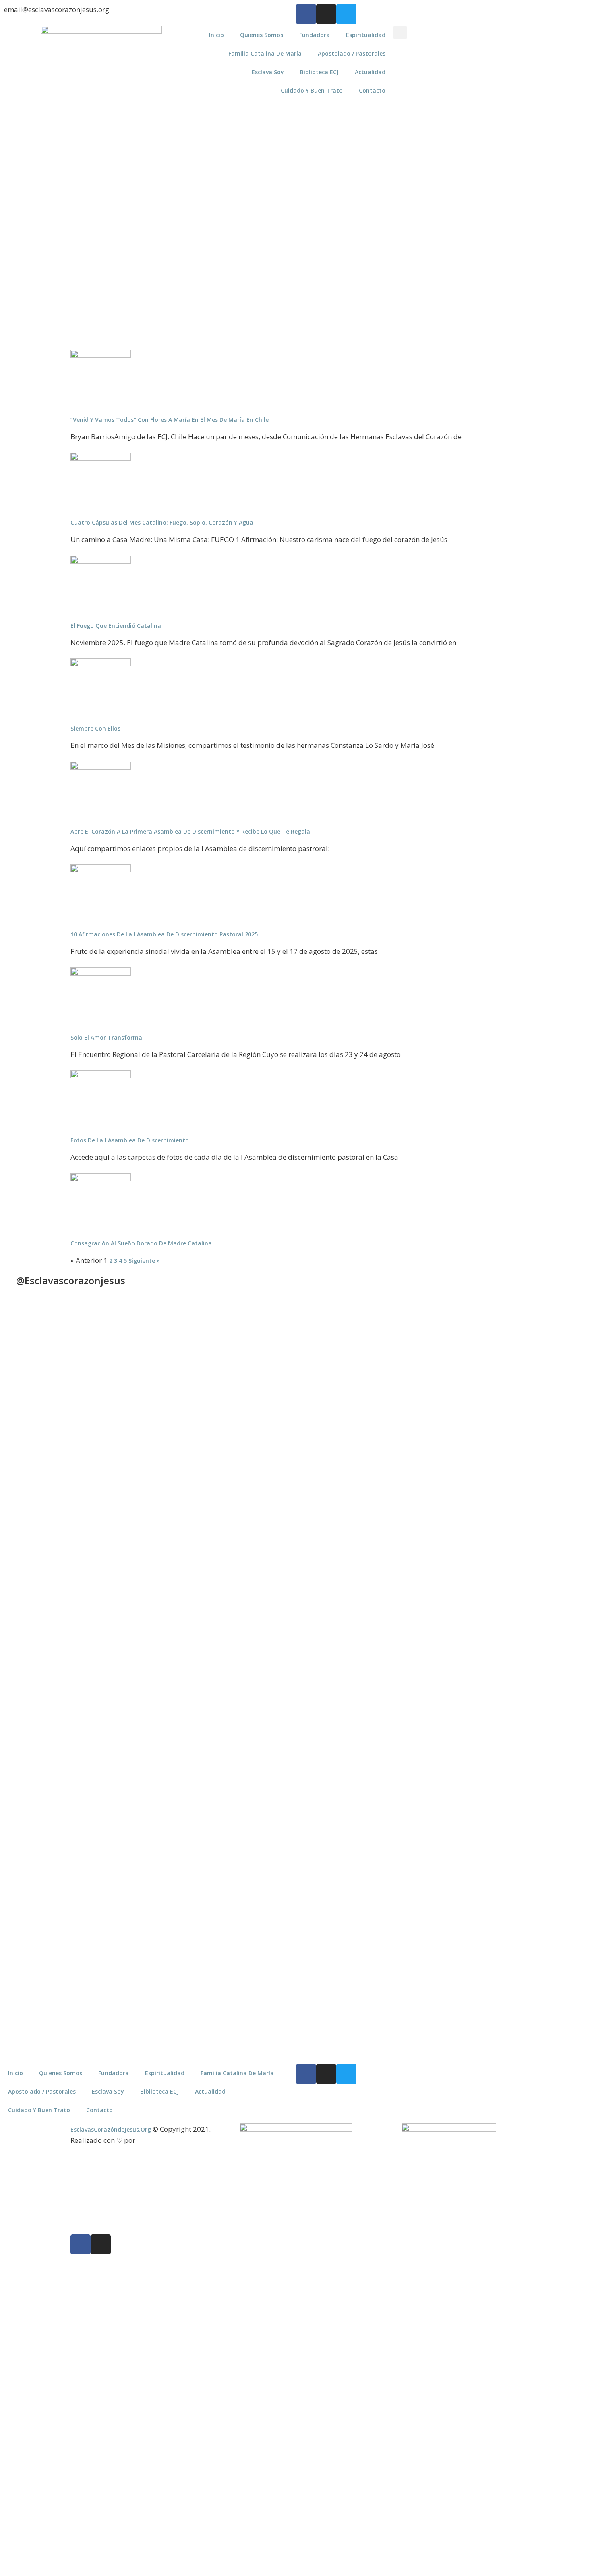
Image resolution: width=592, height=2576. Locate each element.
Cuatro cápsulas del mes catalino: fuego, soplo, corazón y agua (162, 522)
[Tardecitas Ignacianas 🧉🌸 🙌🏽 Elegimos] (186, 1461)
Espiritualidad (366, 35)
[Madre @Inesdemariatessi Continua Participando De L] (260, 1470)
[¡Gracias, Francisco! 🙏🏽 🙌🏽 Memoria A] (333, 1440)
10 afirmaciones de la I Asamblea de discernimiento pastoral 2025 (164, 934)
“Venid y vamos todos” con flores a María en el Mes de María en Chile (170, 420)
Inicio (216, 35)
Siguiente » (144, 1261)
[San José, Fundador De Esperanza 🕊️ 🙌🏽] (479, 1855)
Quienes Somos (262, 35)
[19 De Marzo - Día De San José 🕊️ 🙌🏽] (406, 1766)
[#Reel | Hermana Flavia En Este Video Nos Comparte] (260, 1711)
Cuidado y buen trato (312, 90)
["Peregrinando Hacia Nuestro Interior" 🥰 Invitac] (186, 1762)
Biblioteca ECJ (319, 72)
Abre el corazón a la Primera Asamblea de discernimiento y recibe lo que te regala (190, 831)
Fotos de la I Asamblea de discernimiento (130, 1140)
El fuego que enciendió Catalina (116, 626)
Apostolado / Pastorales (352, 53)
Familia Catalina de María (265, 53)
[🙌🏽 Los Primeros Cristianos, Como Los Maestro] (552, 1453)
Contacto (372, 90)
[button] (400, 32)
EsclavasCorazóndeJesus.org (111, 2129)
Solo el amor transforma (106, 1037)
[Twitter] (346, 14)
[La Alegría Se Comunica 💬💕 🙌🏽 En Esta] (406, 1436)
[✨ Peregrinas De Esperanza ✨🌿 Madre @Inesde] (333, 1792)
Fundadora (315, 35)
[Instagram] (326, 14)
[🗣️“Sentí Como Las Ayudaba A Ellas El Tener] (552, 1775)
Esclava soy (268, 72)
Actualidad (370, 72)
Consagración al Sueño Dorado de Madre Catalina (141, 1243)
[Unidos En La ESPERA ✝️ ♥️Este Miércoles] (114, 1381)
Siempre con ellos (95, 728)
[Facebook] (306, 14)
